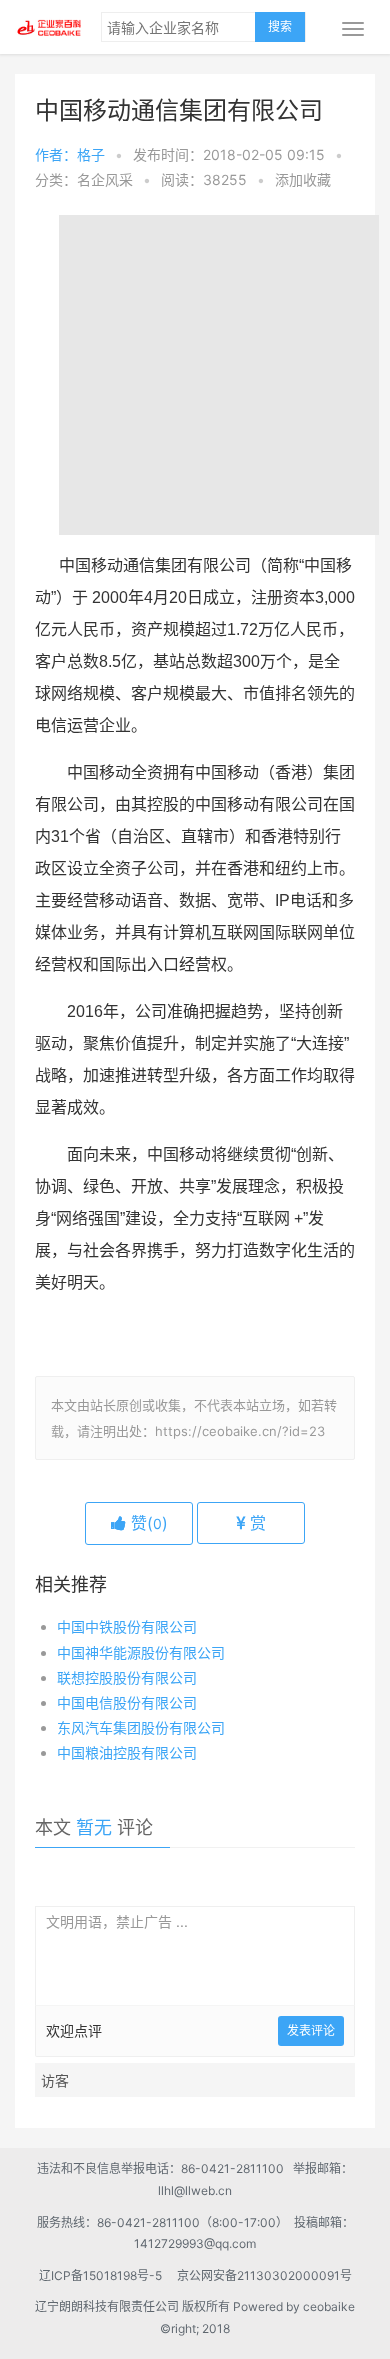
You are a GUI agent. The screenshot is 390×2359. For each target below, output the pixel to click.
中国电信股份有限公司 (127, 1702)
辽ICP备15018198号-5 (106, 2275)
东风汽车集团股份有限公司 (141, 1727)
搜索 (280, 26)
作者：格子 (70, 154)
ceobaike (329, 2306)
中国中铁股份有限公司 (127, 1626)
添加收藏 (303, 179)
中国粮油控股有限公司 (127, 1752)
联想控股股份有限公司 (127, 1677)
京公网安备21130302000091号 (264, 2275)
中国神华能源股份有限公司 (141, 1652)
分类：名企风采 (84, 179)
